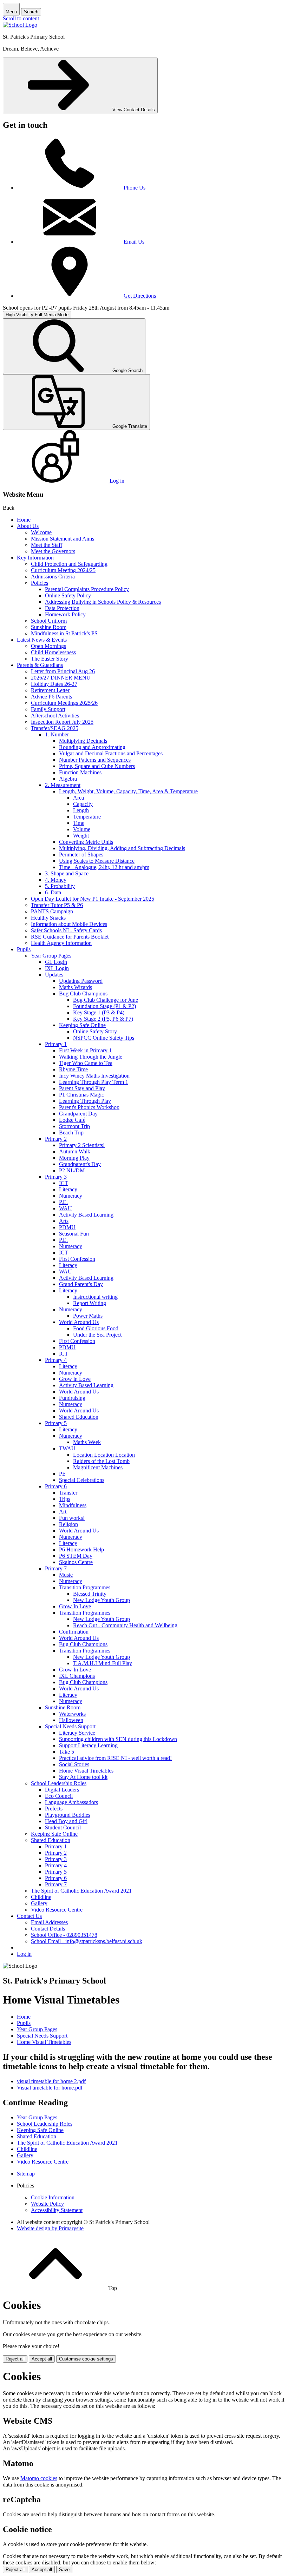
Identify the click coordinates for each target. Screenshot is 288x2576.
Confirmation (74, 1632)
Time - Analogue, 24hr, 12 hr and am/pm (104, 867)
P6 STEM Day (76, 1556)
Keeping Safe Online (82, 1025)
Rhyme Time (73, 1069)
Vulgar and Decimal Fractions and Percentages (111, 753)
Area (78, 798)
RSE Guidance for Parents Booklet (70, 937)
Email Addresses (49, 1922)
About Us (28, 526)
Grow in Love (75, 1379)
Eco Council (59, 1796)
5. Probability (60, 886)
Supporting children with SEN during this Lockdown (118, 1739)
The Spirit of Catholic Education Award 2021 (81, 1891)
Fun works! (72, 1518)
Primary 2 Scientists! (82, 1145)
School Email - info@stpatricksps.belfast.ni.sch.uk (87, 1941)
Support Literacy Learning (88, 1745)
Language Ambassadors (71, 1802)
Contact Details (48, 1929)
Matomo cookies (39, 2478)
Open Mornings (48, 646)
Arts (64, 1221)
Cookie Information (53, 2197)
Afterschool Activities (55, 716)
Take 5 (67, 1752)
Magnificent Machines (98, 1467)
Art (63, 1512)
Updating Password (81, 981)
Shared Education (79, 1417)
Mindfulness (73, 1505)
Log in (24, 1954)
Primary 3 (56, 1177)
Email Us (134, 242)
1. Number (57, 734)
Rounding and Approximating (92, 747)
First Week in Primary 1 (85, 1050)
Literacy (68, 1189)
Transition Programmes (85, 1587)
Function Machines (80, 772)
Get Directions (140, 296)
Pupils (24, 949)
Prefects (54, 1809)
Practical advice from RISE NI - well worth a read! (115, 1758)
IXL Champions (77, 1676)
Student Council (63, 1827)
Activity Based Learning (86, 1215)
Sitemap (26, 2174)
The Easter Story (50, 659)
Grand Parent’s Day (81, 1284)
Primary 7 (56, 1568)
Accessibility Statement (57, 2210)
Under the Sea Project (97, 1335)
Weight (81, 836)
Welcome (41, 532)
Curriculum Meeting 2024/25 (63, 570)
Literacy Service (77, 1733)
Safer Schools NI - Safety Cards (66, 930)
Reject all (15, 2359)
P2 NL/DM (72, 1170)
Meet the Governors (53, 551)
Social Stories (74, 1764)
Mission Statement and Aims (63, 539)
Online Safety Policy (68, 595)
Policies (40, 583)
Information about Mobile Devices (69, 924)
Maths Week (87, 1442)
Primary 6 (56, 1486)
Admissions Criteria (53, 577)
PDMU (67, 1227)
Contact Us (29, 1916)
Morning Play (74, 1158)
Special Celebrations (82, 1480)
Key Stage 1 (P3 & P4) (99, 1012)
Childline (41, 1897)
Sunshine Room (49, 627)
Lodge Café (72, 1120)
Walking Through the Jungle (91, 1057)
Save (64, 2570)
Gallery (39, 1903)
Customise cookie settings (86, 2359)
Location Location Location (104, 1455)
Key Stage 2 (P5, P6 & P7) (103, 1019)
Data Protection (62, 608)
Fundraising (72, 1398)
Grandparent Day (78, 1114)
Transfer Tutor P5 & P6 (57, 905)
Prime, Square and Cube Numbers (97, 766)
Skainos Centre (76, 1562)
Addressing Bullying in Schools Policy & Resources (103, 602)
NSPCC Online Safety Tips (104, 1038)
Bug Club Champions (83, 994)
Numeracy (71, 1196)
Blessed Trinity (90, 1594)
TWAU (67, 1448)
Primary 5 (56, 1423)
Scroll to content (21, 18)
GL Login (56, 962)
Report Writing (90, 1303)
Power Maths (88, 1316)
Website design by (50, 2228)
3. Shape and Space (67, 873)
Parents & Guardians (40, 665)
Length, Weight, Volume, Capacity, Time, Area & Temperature (128, 791)
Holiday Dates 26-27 (54, 684)
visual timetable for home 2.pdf (51, 2081)
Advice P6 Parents (51, 697)
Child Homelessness (53, 652)
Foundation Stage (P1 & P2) (104, 1006)
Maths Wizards (76, 987)
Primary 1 (56, 1044)
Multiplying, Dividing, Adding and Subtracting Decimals (122, 848)
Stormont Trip (74, 1126)
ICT (64, 1183)
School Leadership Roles (59, 1783)
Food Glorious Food (96, 1328)
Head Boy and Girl (66, 1821)
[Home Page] (20, 25)
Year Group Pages (51, 956)
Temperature (87, 817)
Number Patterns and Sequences (95, 760)
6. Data (53, 892)
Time (79, 823)
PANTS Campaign (52, 911)
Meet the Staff (47, 545)
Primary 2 (56, 1139)
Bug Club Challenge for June (106, 1000)
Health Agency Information (61, 943)
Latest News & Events (42, 640)
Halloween (71, 1720)
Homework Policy (65, 614)
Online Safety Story (95, 1031)
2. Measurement (63, 785)
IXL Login (57, 968)
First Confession (77, 1259)
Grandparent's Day (80, 1164)
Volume (82, 829)
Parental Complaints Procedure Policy (87, 589)
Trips (65, 1499)
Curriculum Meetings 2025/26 (64, 703)
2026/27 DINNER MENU (61, 678)
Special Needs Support (70, 1726)
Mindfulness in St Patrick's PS (64, 633)
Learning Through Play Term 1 (94, 1082)
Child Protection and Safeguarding (69, 564)
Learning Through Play (85, 1101)
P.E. (63, 1202)
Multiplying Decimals (83, 741)
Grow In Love (75, 1606)
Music (66, 1575)
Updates (54, 975)
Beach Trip (71, 1133)
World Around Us (79, 1322)
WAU (66, 1208)
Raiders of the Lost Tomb (101, 1461)
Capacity (83, 804)
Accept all (42, 2359)
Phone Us (135, 188)
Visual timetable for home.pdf (50, 2088)
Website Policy (47, 2204)
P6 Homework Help (81, 1549)
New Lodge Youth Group (102, 1600)
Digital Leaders (62, 1790)
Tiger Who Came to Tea (86, 1063)
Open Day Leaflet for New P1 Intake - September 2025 (93, 899)
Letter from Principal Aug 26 (63, 671)
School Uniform (49, 621)
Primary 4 (56, 1360)
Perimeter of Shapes (81, 855)
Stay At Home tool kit (83, 1777)
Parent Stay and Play (82, 1088)
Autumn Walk (75, 1151)
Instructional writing (95, 1297)
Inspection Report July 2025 (62, 722)
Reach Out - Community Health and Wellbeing (125, 1625)
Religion (68, 1524)
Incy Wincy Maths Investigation (94, 1076)
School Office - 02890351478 (64, 1935)
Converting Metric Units (86, 842)
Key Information (35, 558)
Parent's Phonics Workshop (89, 1107)
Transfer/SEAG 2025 (55, 728)
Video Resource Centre (57, 1910)
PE (62, 1474)
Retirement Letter (50, 690)
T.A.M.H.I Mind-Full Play (103, 1663)
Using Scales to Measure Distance (97, 861)
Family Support (48, 709)
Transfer (68, 1493)
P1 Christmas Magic (81, 1095)
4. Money (56, 880)
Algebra (68, 779)
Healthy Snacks (48, 918)
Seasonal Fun (74, 1234)
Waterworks (72, 1714)
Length (81, 810)
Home (24, 520)
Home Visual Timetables (86, 1771)
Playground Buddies (68, 1815)
